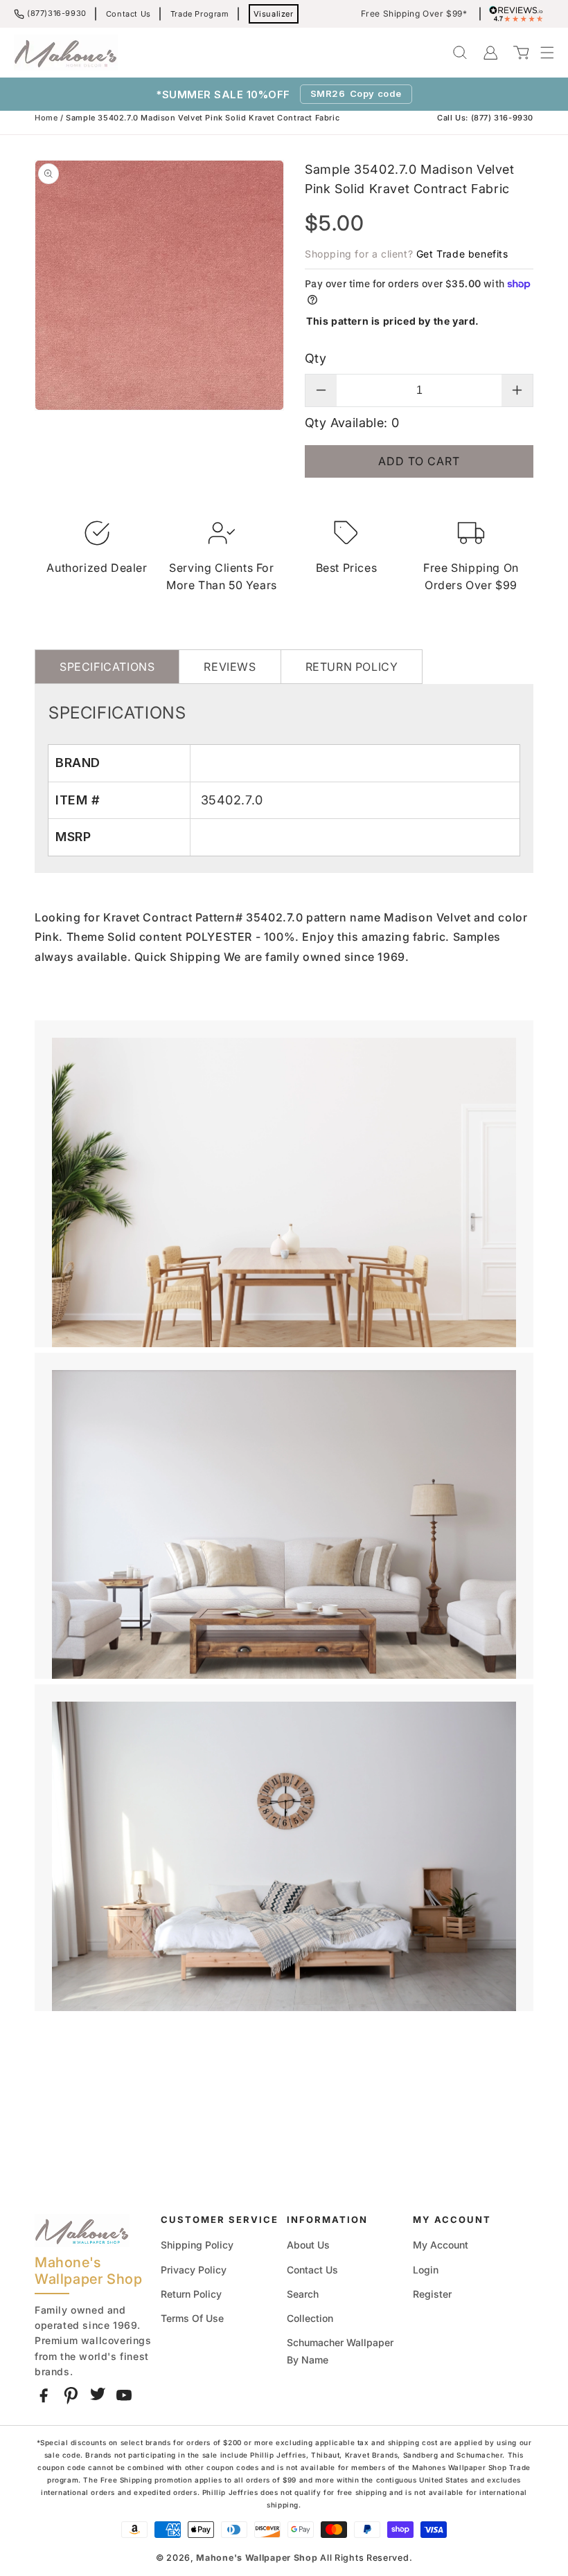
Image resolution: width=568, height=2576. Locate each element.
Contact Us (128, 14)
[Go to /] (66, 53)
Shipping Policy (197, 2245)
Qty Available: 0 (352, 423)
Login (426, 2270)
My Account (441, 2245)
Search (303, 2294)
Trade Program (200, 14)
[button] (540, 53)
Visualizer (274, 14)
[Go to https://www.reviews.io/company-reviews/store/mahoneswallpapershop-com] (520, 14)
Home (46, 118)
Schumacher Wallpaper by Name (340, 2351)
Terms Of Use (192, 2318)
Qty (316, 358)
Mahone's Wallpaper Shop (257, 2558)
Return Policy (191, 2294)
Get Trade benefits (462, 254)
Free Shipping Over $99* (414, 14)
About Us (308, 2245)
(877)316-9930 (57, 13)
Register (432, 2294)
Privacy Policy (194, 2270)
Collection (310, 2318)
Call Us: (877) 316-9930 (485, 118)
